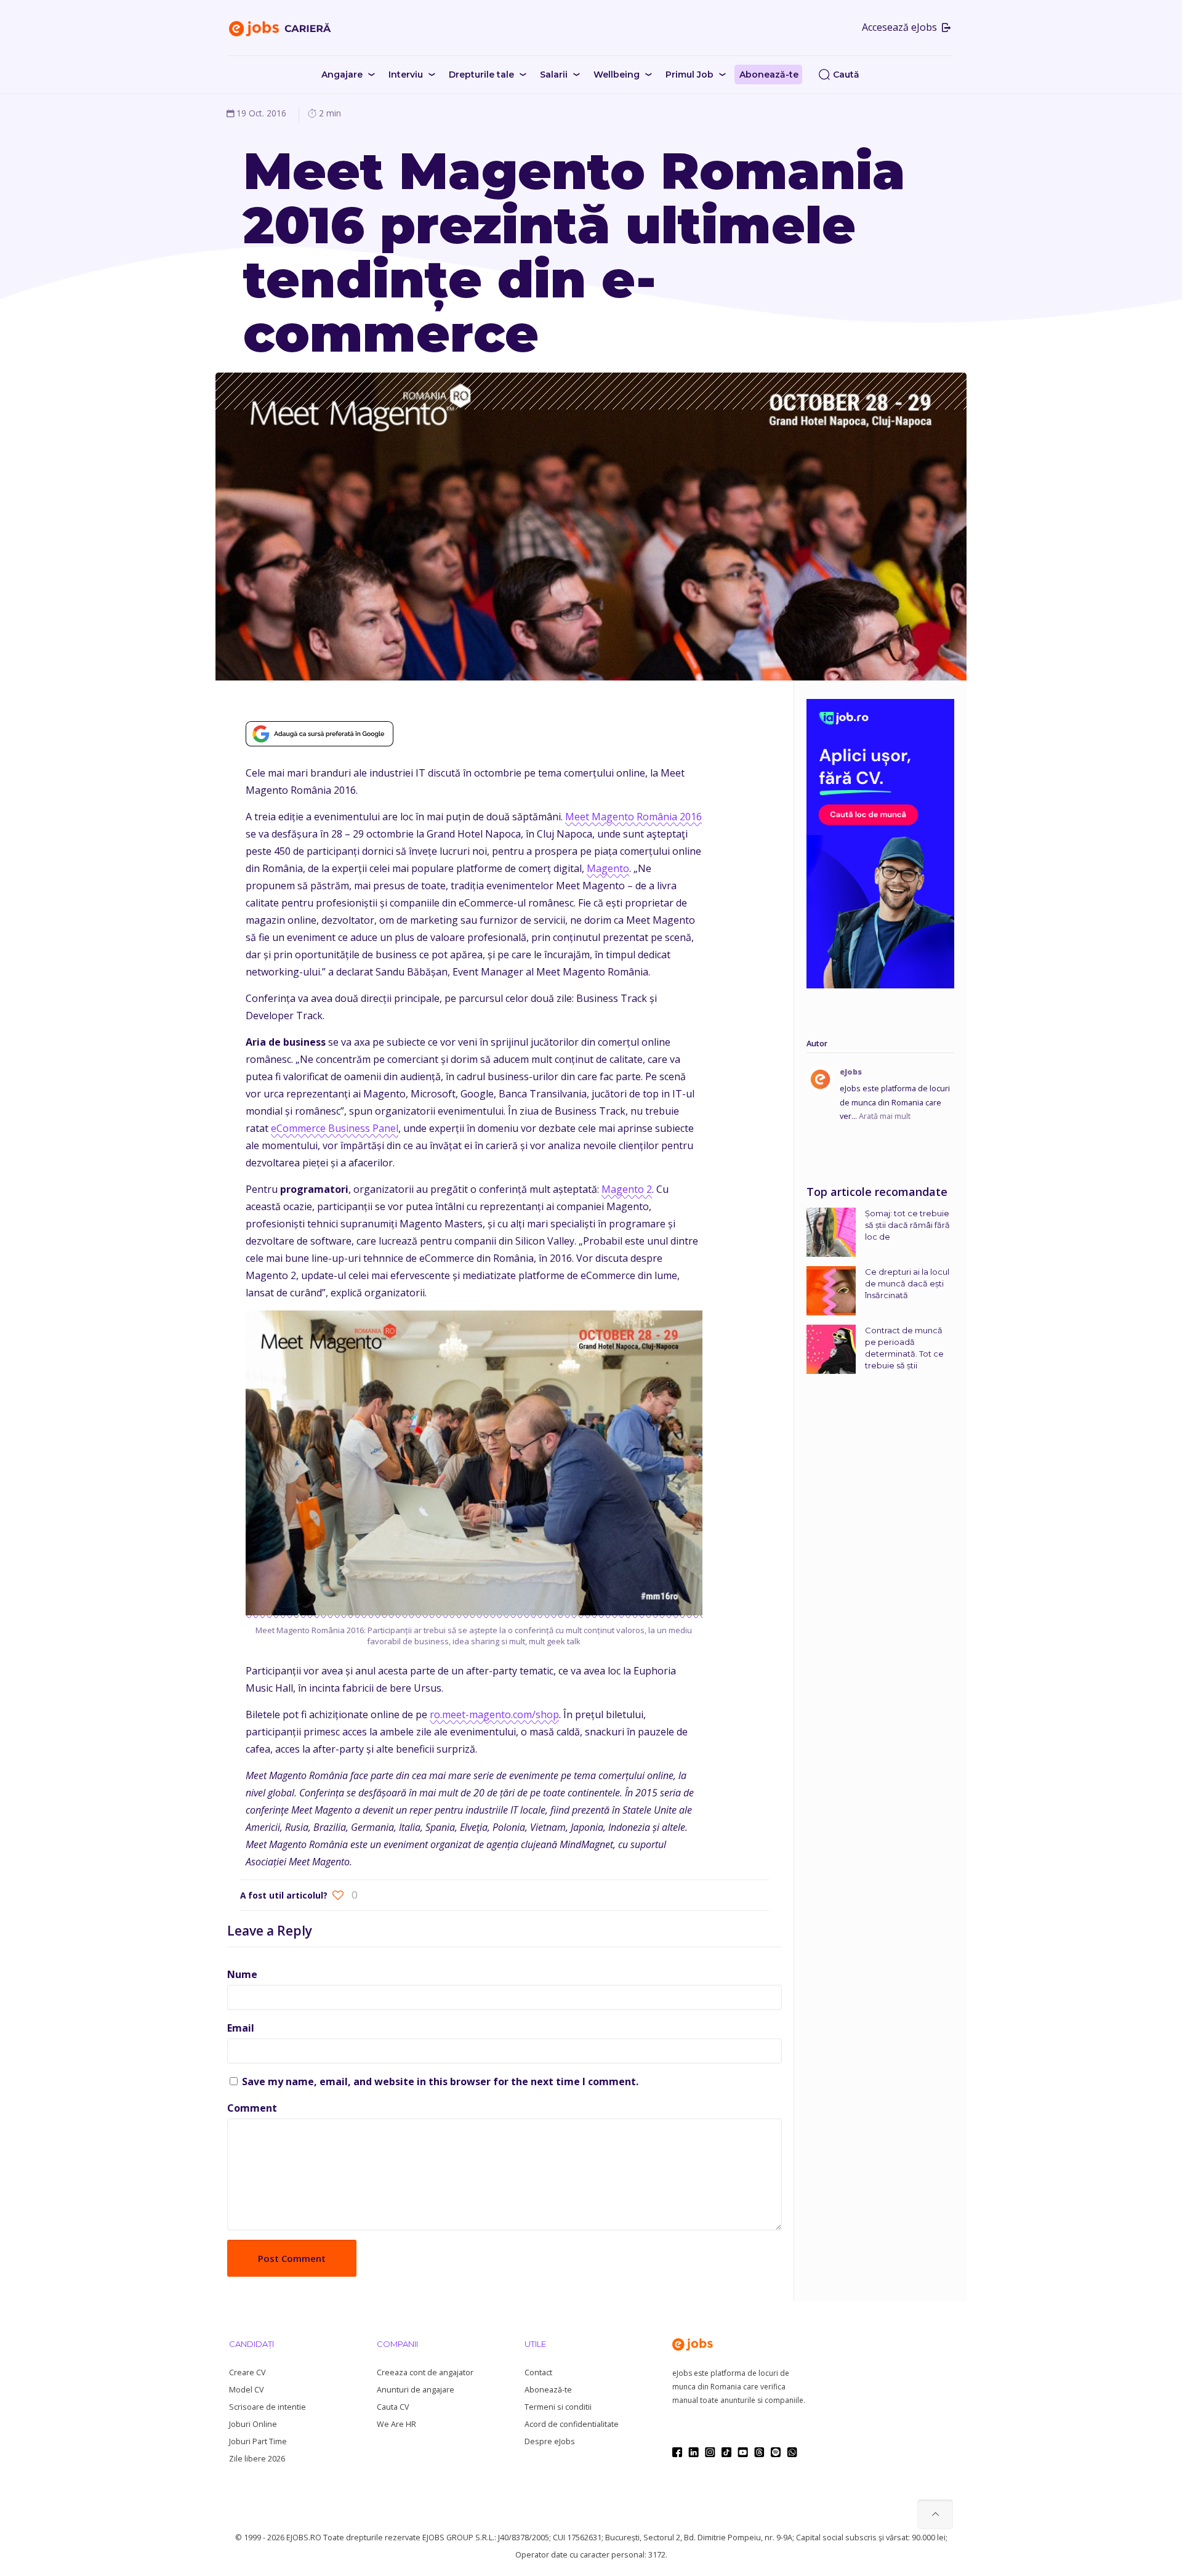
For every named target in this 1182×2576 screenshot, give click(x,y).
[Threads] (759, 2452)
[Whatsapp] (792, 2452)
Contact (538, 2372)
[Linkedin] (694, 2452)
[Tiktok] (726, 2452)
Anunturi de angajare (416, 2390)
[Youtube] (743, 2452)
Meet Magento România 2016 (633, 817)
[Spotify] (776, 2452)
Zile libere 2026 (257, 2459)
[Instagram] (710, 2452)
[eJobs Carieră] (280, 28)
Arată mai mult (885, 1116)
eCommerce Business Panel (335, 1128)
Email (241, 2028)
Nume (242, 1974)
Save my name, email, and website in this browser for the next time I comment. (440, 2081)
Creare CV (247, 2372)
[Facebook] (677, 2452)
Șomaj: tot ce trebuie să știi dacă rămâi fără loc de (907, 1225)
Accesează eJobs (901, 27)
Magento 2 (627, 1189)
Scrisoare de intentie (267, 2407)
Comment (252, 2108)
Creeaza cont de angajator (425, 2372)
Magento (608, 868)
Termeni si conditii (558, 2407)
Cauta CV (393, 2407)
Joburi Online (253, 2424)
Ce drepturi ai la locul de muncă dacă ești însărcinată (907, 1283)
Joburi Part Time (258, 2441)
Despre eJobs (550, 2441)
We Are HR (396, 2424)
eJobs (851, 1072)
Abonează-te (548, 2390)
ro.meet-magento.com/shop (494, 1714)
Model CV (246, 2390)
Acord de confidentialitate (572, 2424)
